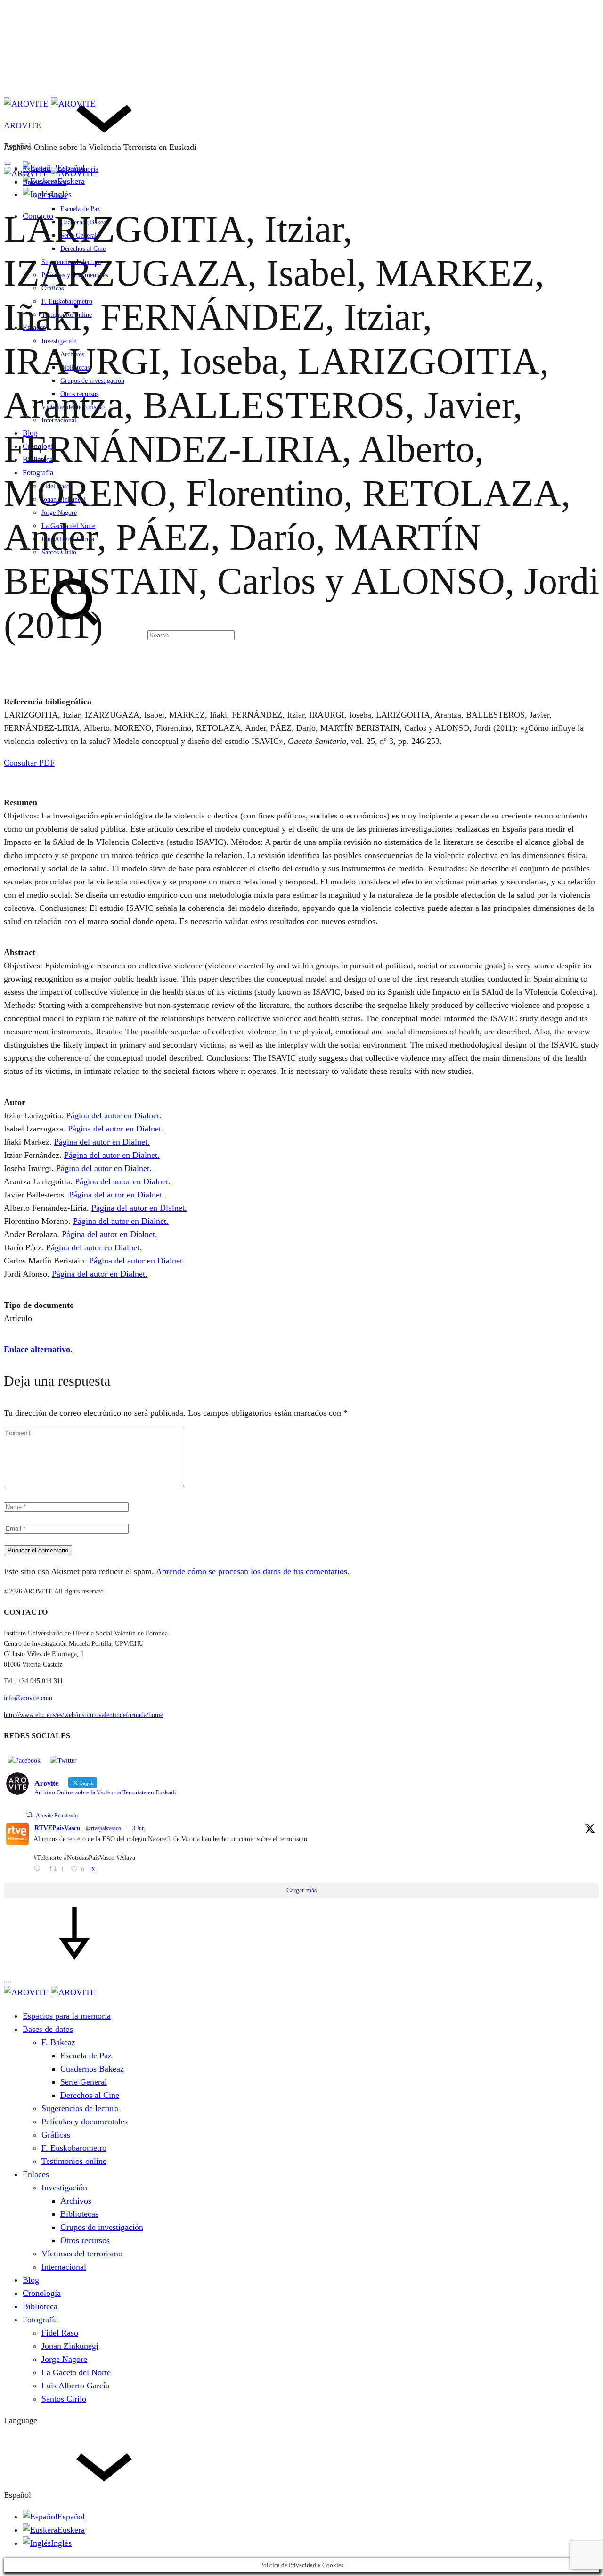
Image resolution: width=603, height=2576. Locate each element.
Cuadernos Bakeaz (92, 2069)
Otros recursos (85, 2240)
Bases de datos (45, 182)
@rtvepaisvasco (103, 1828)
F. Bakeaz (54, 196)
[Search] (119, 635)
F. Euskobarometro (74, 2148)
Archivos (76, 2201)
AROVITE (22, 125)
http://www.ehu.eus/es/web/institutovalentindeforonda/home (83, 1715)
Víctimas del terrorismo (82, 2254)
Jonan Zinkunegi (70, 2346)
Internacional (64, 2267)
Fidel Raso (60, 2333)
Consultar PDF (29, 763)
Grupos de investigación (102, 2227)
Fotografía (40, 2320)
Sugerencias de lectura (80, 2108)
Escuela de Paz (86, 2056)
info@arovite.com (28, 1698)
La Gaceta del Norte (76, 2372)
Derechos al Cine (90, 2095)
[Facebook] (24, 1760)
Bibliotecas (79, 2214)
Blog (31, 2280)
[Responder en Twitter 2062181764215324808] (39, 1870)
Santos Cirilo (64, 2399)
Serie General (84, 2082)
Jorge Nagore (64, 2359)
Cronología (42, 2293)
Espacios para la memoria (67, 2016)
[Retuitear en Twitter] (29, 1815)
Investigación (64, 2188)
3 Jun (139, 1828)
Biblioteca (40, 2306)
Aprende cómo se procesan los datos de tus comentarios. (253, 1571)
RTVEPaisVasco (57, 1828)
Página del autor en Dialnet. (114, 1115)
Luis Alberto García (75, 2386)
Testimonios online (74, 2161)
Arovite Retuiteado (57, 1816)
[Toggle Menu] (8, 163)
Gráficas (56, 2135)
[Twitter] (63, 1760)
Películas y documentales (85, 2122)
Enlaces (36, 2174)
